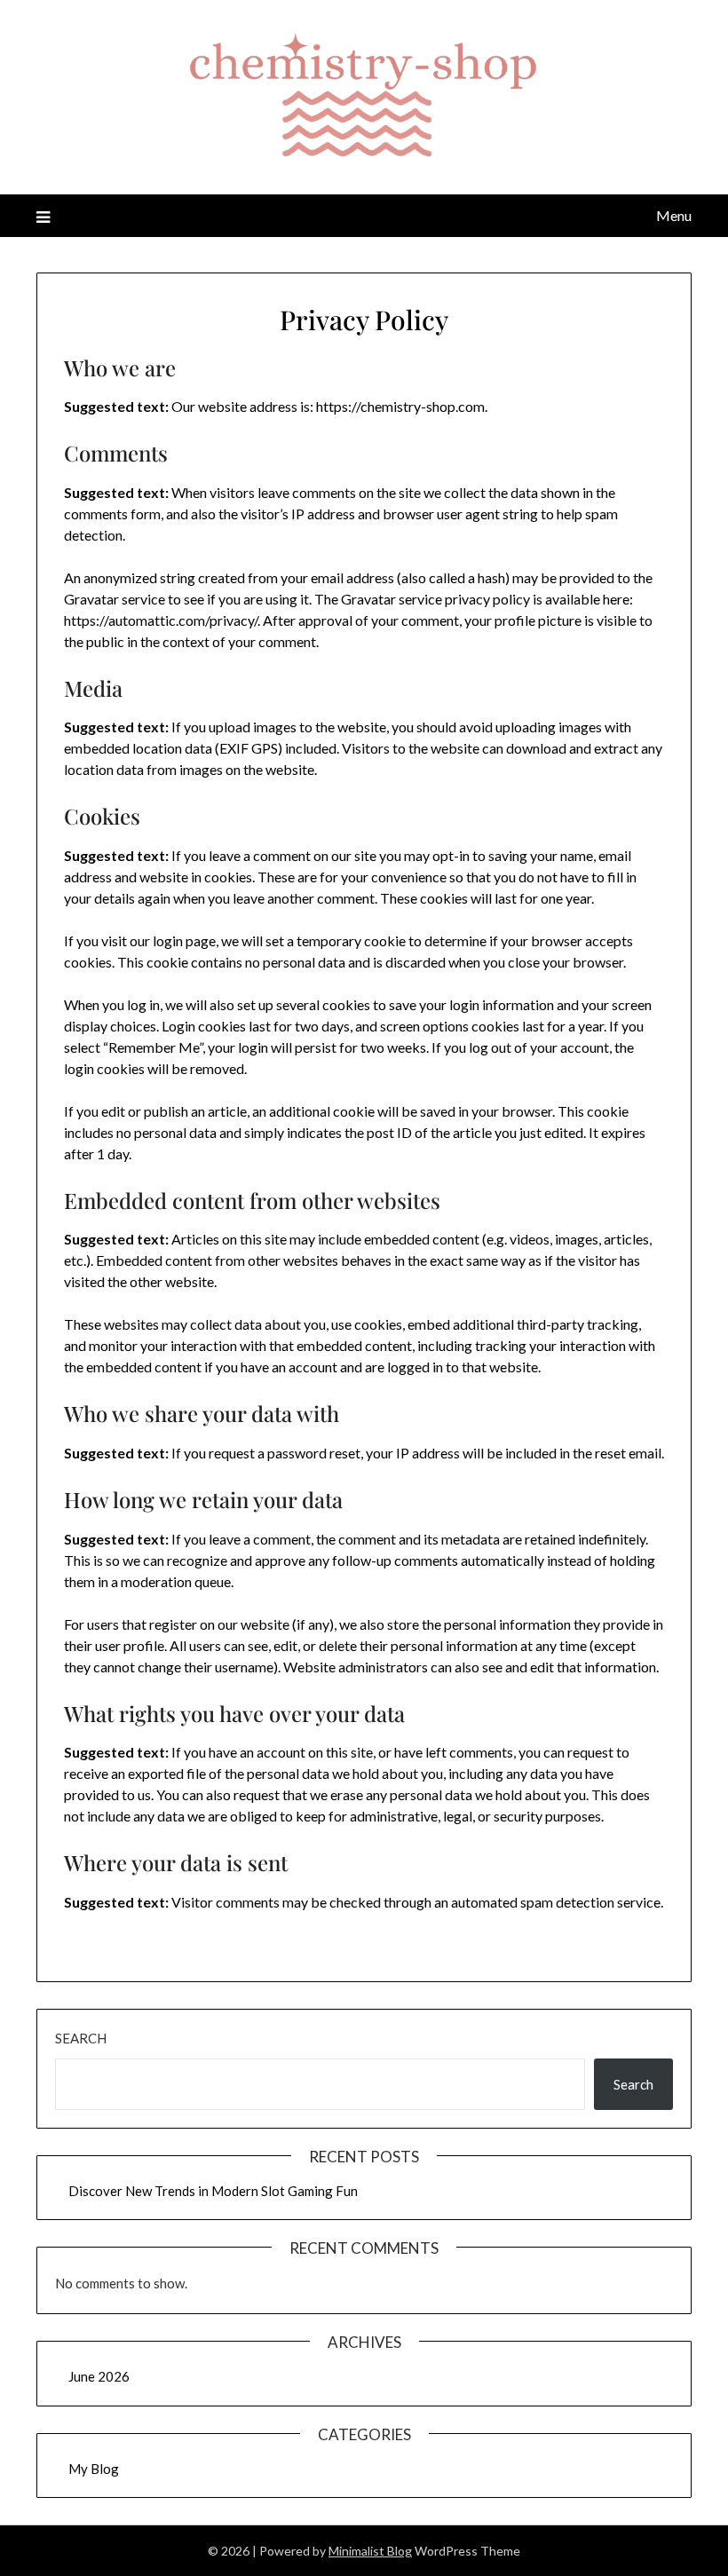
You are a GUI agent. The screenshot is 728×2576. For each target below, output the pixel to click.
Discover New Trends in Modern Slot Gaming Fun (213, 2191)
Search (81, 2038)
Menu (674, 215)
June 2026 (99, 2376)
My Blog (94, 2469)
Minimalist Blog (370, 2551)
